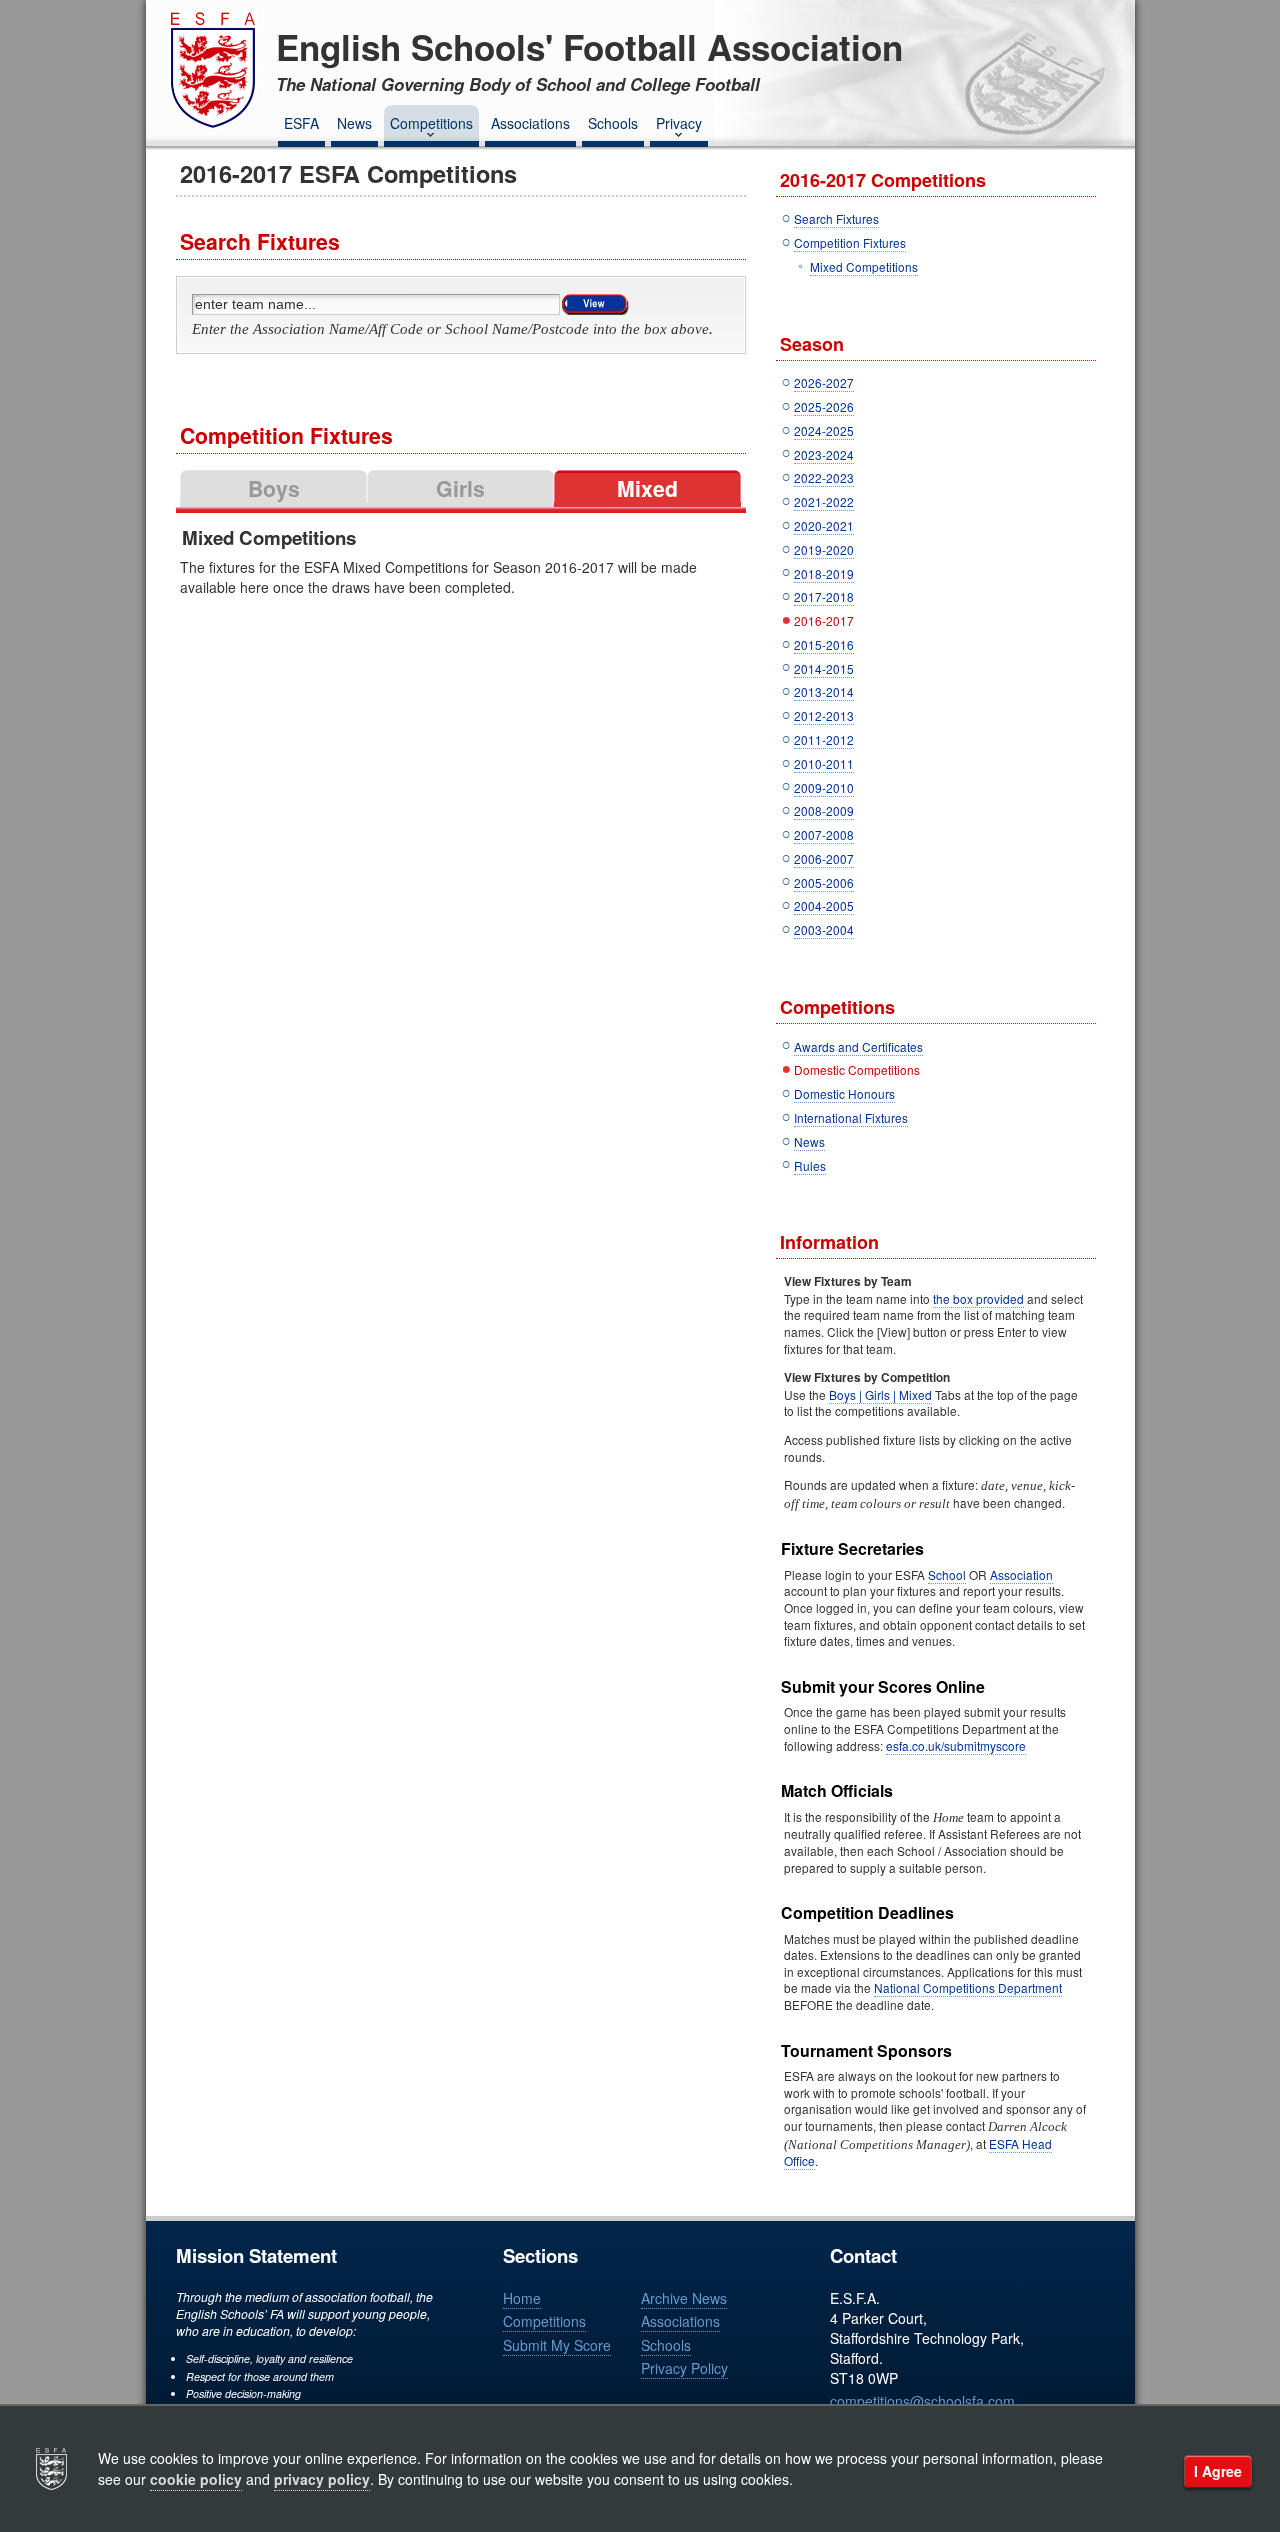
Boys (274, 488)
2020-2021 (824, 525)
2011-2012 (824, 739)
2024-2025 (824, 430)
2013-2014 (824, 691)
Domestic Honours (844, 1093)
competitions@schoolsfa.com (922, 2401)
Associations (530, 123)
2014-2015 (824, 668)
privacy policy (322, 2479)
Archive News (684, 2298)
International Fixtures (851, 1117)
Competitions (431, 123)
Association (1021, 1574)
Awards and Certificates (858, 1046)
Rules (810, 1165)
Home (522, 2298)
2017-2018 (824, 596)
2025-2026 (824, 406)
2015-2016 (824, 644)
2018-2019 (824, 573)
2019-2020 (824, 549)
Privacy (679, 123)
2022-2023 (824, 477)
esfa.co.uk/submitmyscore (956, 1745)
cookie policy (196, 2479)
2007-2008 (824, 834)
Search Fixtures (836, 218)
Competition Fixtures (850, 242)
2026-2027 (824, 382)
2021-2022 (824, 501)
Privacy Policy (684, 2368)
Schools (613, 123)
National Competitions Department (968, 1987)
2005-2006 (824, 882)
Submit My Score (557, 2345)
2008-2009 (824, 810)
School (947, 1574)
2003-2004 (824, 929)
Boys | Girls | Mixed (880, 1394)
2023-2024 (824, 454)
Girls (460, 488)
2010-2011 (824, 763)
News (354, 123)
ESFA (301, 123)
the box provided (978, 1298)
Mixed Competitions (864, 266)
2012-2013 (824, 715)
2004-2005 (824, 905)
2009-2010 (824, 787)
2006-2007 (824, 858)
